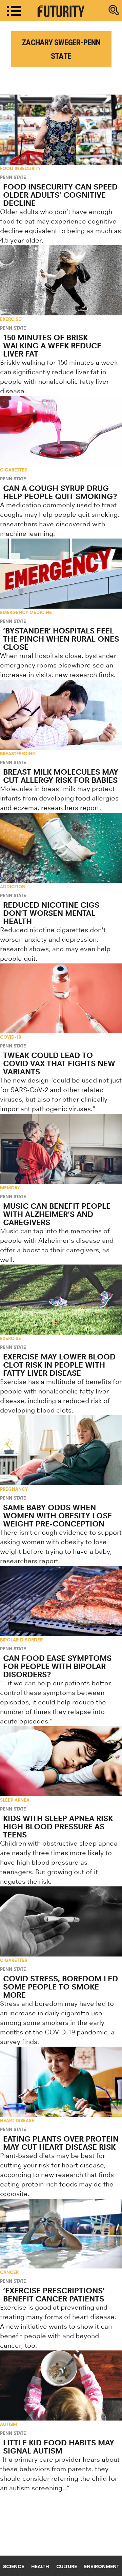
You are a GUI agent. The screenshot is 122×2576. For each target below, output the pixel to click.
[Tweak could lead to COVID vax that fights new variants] (61, 998)
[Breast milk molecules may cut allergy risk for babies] (61, 715)
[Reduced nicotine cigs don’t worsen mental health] (61, 848)
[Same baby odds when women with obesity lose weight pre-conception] (61, 1450)
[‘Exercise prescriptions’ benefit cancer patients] (61, 2234)
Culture (67, 2566)
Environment (102, 2566)
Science (14, 2566)
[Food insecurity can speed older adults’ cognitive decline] (61, 130)
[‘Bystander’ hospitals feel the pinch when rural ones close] (61, 574)
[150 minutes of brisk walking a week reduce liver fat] (61, 280)
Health (40, 2566)
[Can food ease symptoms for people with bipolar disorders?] (61, 1601)
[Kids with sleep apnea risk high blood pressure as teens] (61, 1761)
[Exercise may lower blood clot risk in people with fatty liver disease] (61, 1300)
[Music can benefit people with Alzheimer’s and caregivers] (61, 1149)
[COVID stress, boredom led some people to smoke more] (61, 1921)
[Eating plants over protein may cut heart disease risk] (61, 2082)
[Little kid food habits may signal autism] (61, 2385)
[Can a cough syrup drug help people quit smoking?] (61, 431)
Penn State (13, 177)
